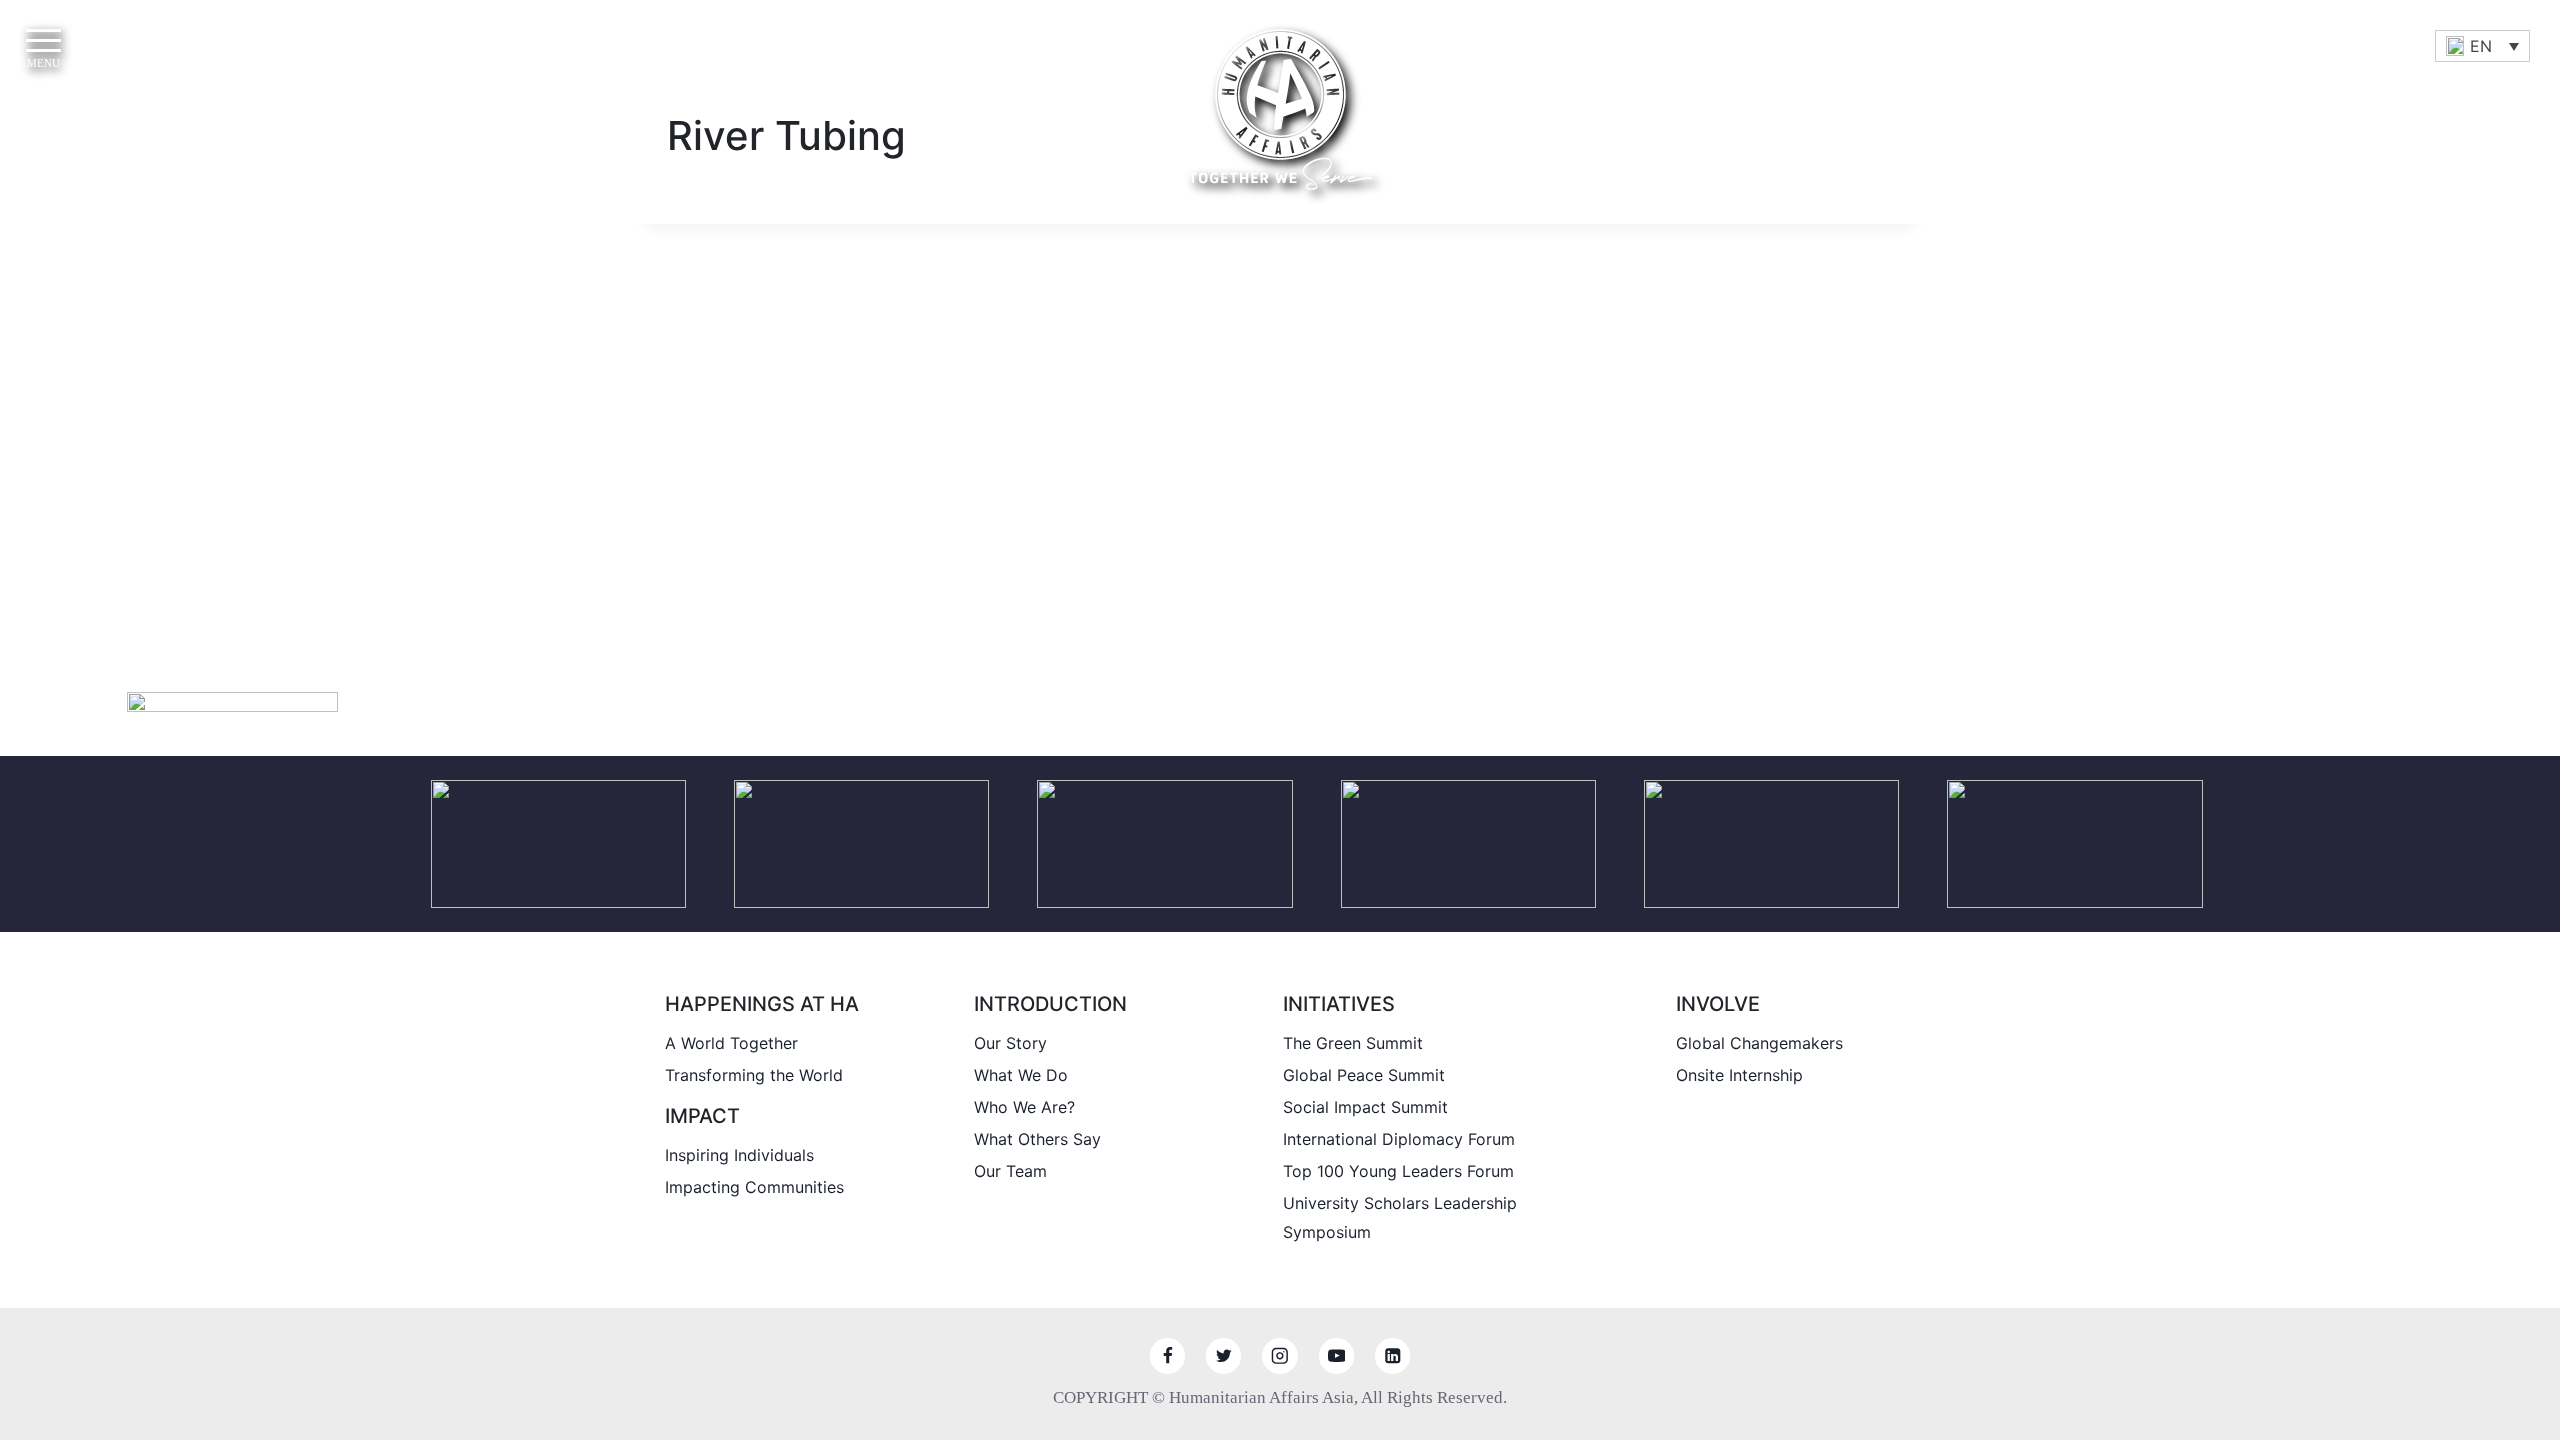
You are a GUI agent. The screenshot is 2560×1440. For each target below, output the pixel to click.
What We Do (1021, 1075)
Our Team (1010, 1171)
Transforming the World (754, 1075)
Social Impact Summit (1365, 1107)
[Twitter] (1223, 1355)
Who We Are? (1024, 1107)
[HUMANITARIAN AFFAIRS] (1280, 109)
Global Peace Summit (1364, 1075)
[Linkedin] (1392, 1355)
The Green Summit (1353, 1043)
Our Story (1010, 1043)
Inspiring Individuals (739, 1155)
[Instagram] (1279, 1355)
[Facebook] (1167, 1355)
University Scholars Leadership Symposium (1400, 1217)
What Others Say (1037, 1139)
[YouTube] (1336, 1355)
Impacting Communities (754, 1187)
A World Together (731, 1043)
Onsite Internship (1739, 1075)
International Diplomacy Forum (1399, 1139)
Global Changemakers (1759, 1043)
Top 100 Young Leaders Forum (1398, 1171)
